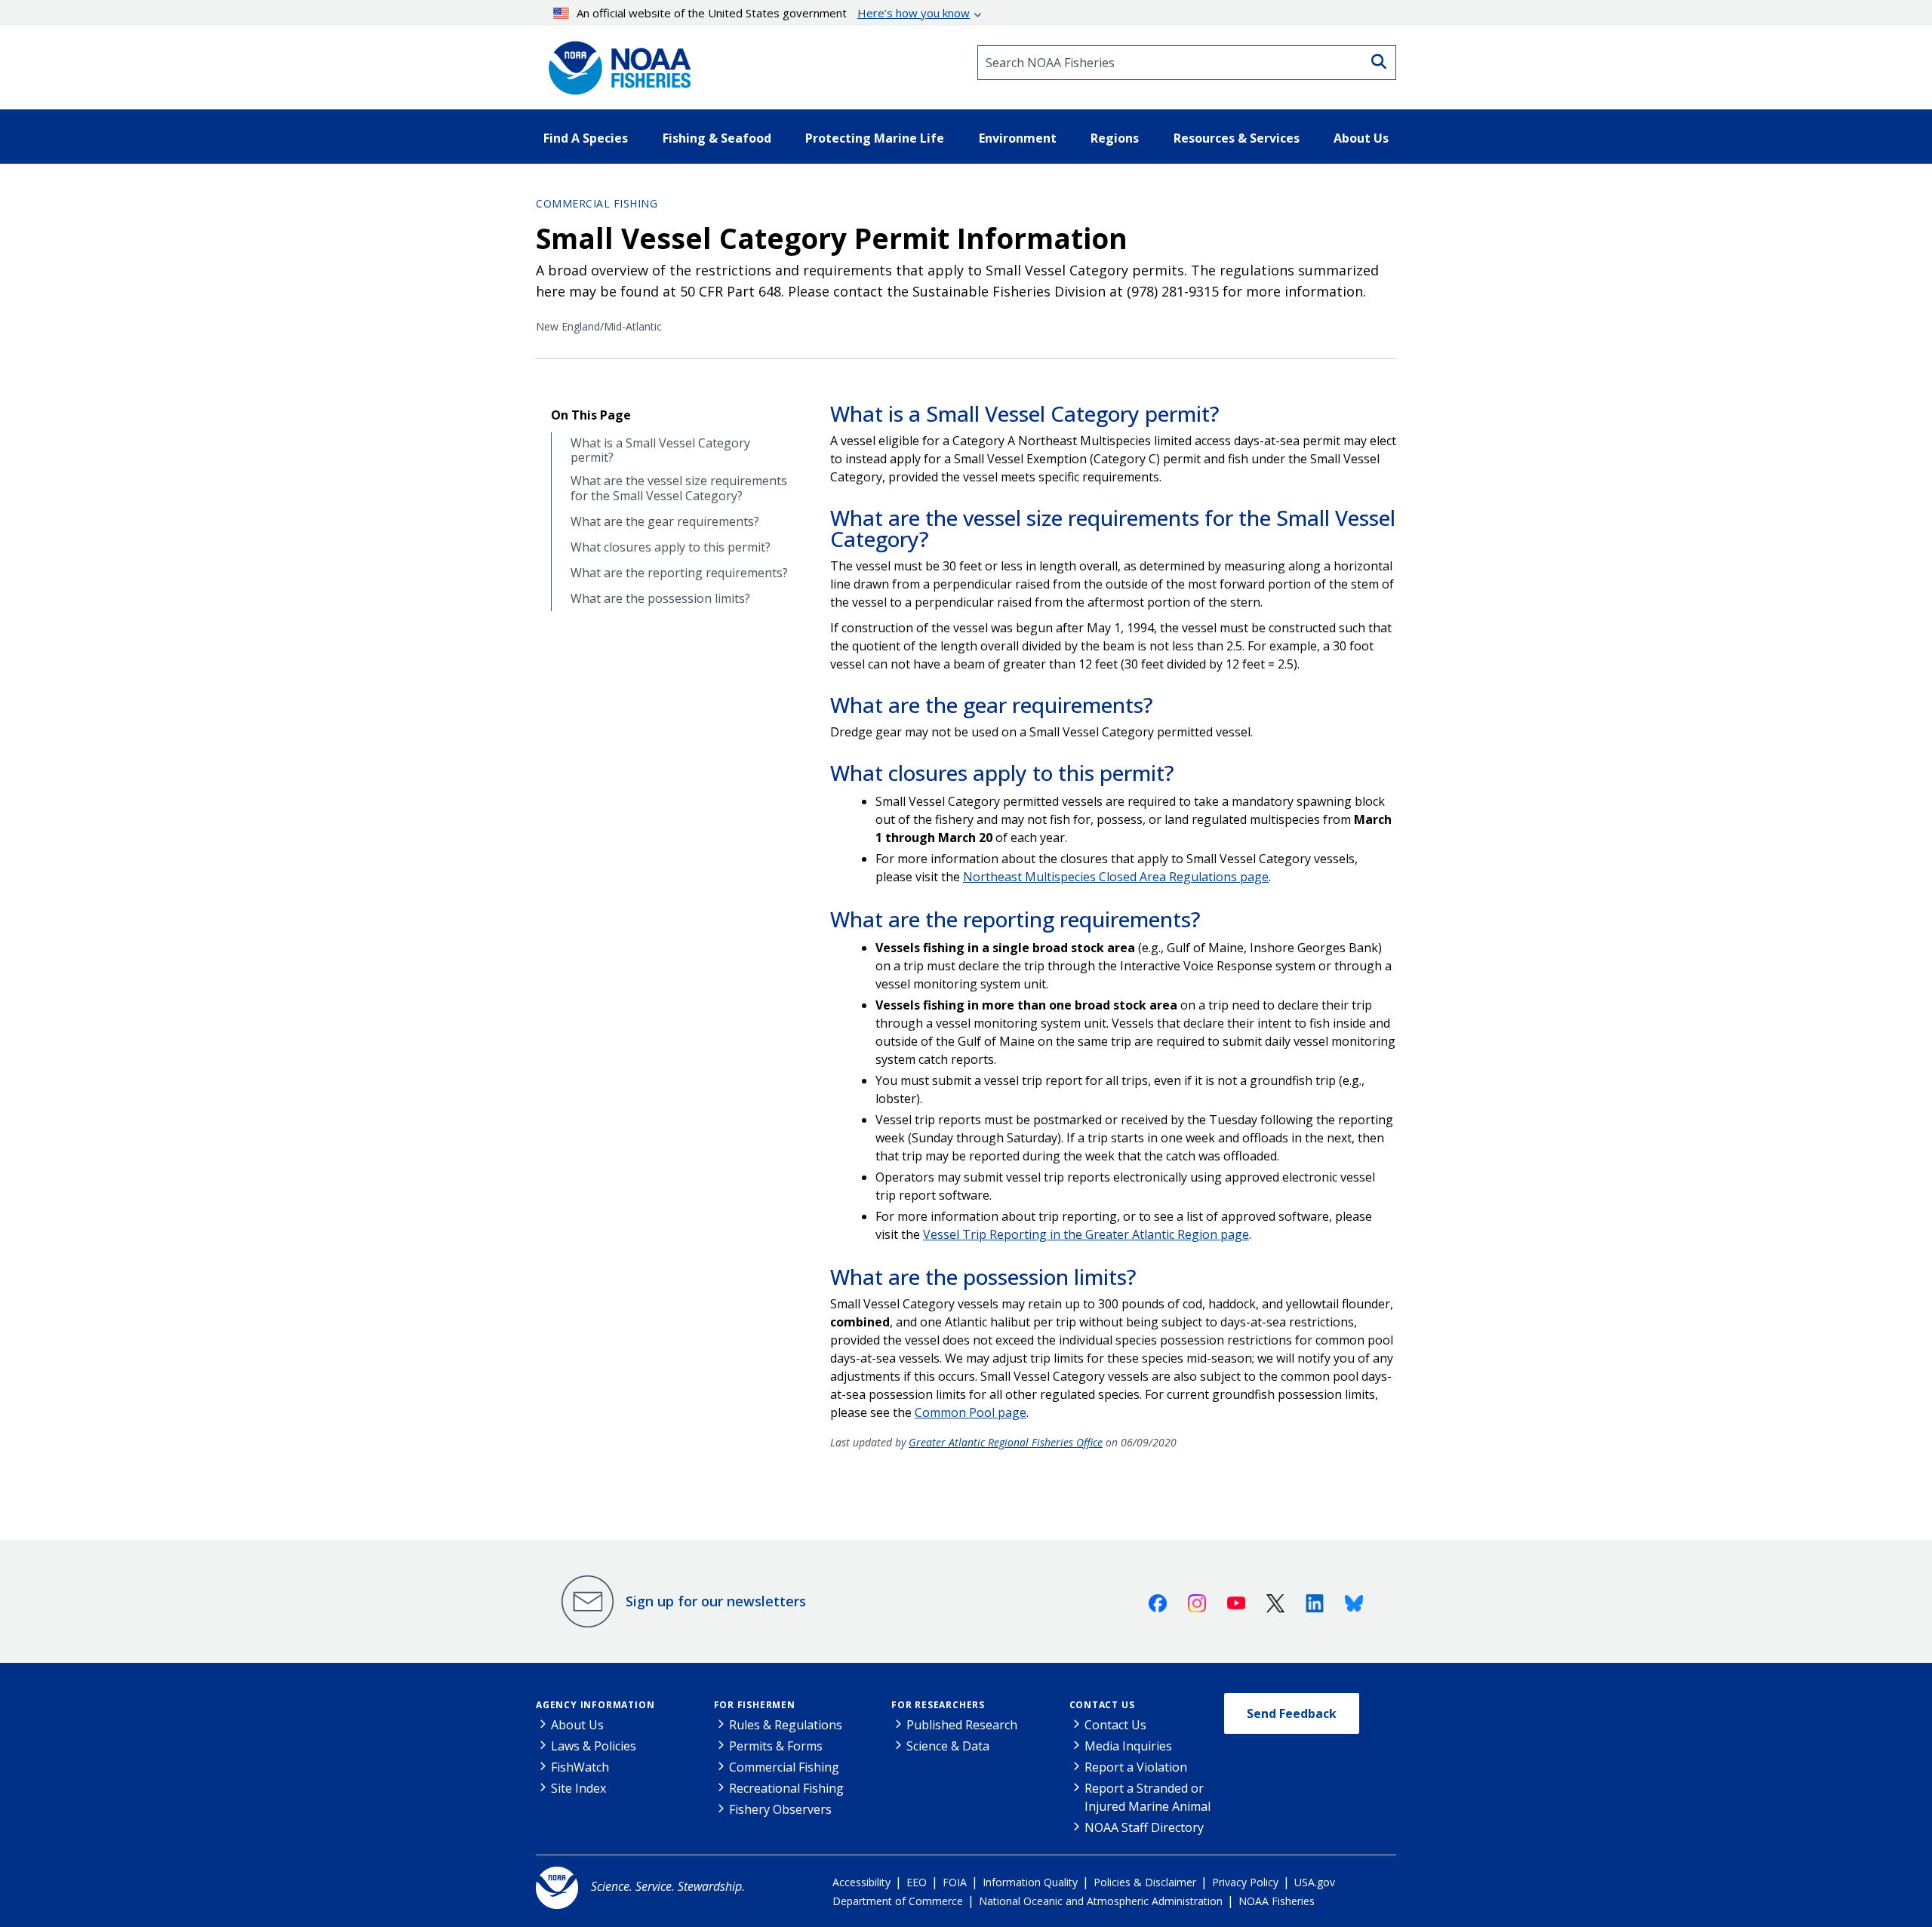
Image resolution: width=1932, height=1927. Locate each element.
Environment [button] (1018, 138)
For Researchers (938, 1705)
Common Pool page (971, 1412)
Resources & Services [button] (1237, 138)
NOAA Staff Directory (1144, 1827)
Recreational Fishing (786, 1788)
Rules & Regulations (786, 1725)
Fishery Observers (780, 1809)
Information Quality (1030, 1882)
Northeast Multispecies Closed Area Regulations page (1116, 877)
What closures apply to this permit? (671, 547)
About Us (577, 1725)
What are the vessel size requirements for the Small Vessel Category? (679, 488)
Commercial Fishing (597, 203)
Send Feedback (1292, 1713)
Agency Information (595, 1705)
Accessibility (861, 1882)
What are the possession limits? (660, 599)
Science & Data (948, 1746)
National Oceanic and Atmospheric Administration (1101, 1901)
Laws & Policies (594, 1746)
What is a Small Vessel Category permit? (660, 450)
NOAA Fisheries (1277, 1901)
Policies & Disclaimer (1145, 1882)
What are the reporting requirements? (679, 573)
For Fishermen (755, 1705)
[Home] (615, 63)
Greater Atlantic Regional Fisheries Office (1006, 1442)
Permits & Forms (776, 1746)
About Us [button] (1361, 138)
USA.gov (1315, 1882)
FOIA (955, 1882)
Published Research (962, 1725)
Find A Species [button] (586, 138)
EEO (917, 1882)
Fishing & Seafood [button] (717, 138)
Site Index (578, 1788)
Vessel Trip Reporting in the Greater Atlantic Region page (1086, 1234)
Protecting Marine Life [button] (875, 138)
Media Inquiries (1128, 1746)
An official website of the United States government (773, 13)
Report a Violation (1136, 1767)
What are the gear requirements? (665, 522)
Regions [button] (1115, 138)
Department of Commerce (898, 1901)
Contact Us (1102, 1705)
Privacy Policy (1245, 1882)
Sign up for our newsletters (716, 1601)
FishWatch (580, 1767)
